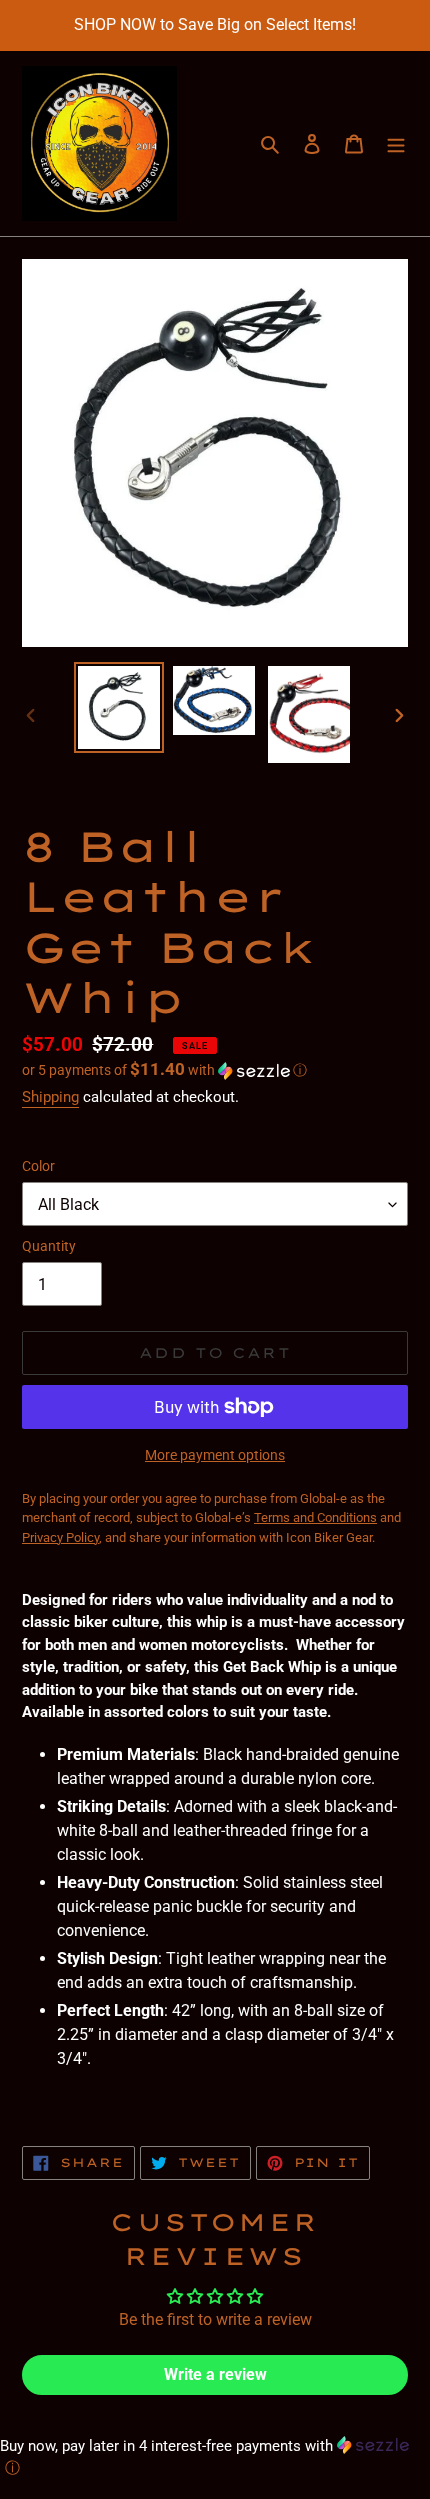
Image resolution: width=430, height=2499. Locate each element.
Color (38, 1166)
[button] (164, 1070)
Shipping (50, 1097)
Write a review (215, 2374)
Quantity (49, 1246)
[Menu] (396, 144)
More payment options (215, 1455)
